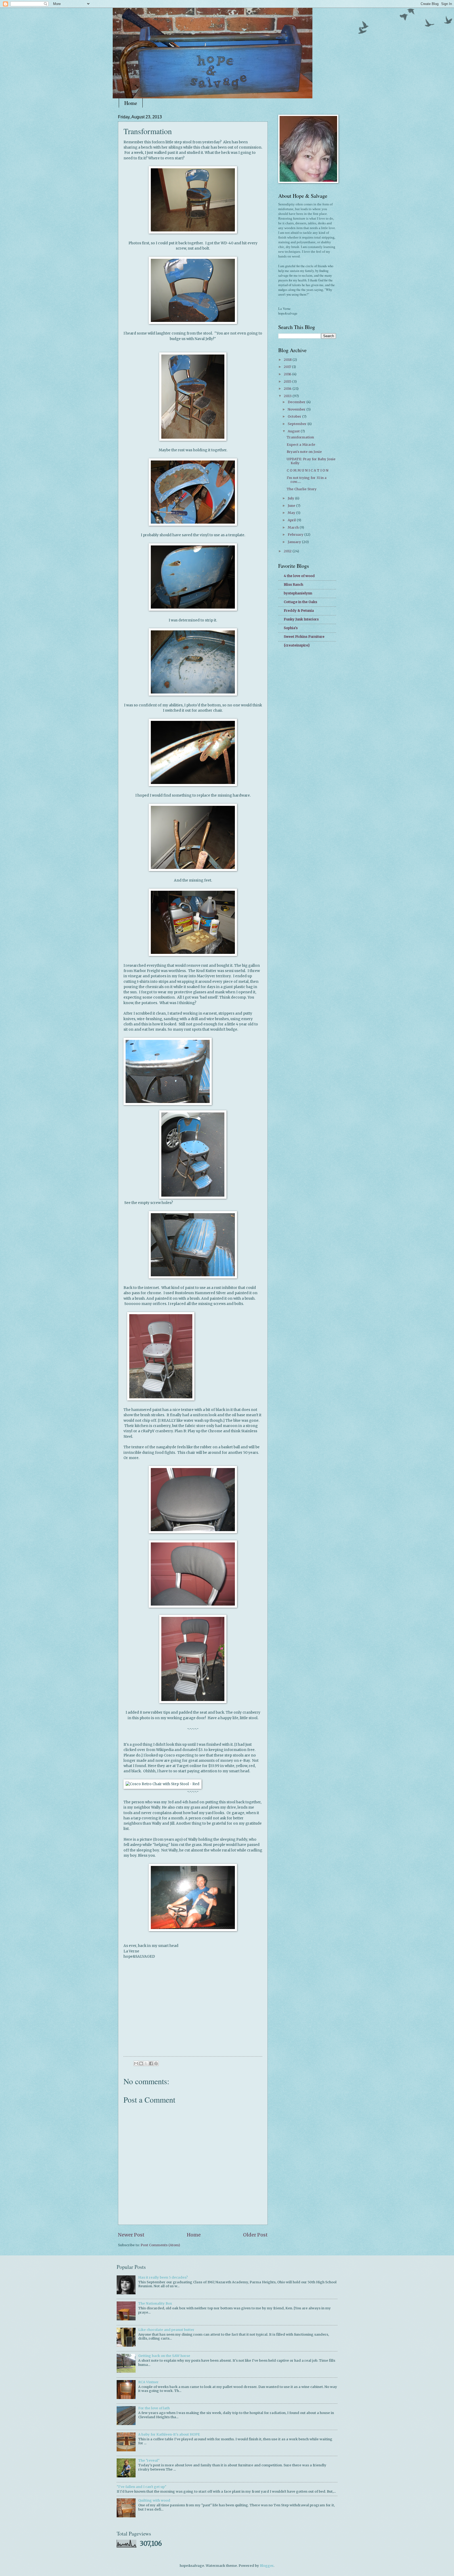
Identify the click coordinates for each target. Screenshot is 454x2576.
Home (131, 103)
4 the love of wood (299, 576)
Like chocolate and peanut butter (166, 2330)
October (295, 416)
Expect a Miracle (301, 445)
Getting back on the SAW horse (164, 2356)
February (296, 535)
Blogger (267, 2566)
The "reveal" (149, 2460)
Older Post (255, 2235)
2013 (288, 396)
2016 (288, 374)
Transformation (300, 437)
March (294, 527)
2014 (288, 389)
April (292, 520)
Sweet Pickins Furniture (304, 637)
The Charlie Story (302, 489)
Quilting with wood (154, 2500)
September (298, 424)
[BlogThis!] (141, 2063)
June (292, 506)
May (292, 513)
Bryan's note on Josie (304, 452)
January (295, 542)
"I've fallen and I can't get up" (141, 2487)
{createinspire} (297, 645)
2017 (288, 367)
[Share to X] (146, 2063)
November (297, 409)
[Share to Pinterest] (156, 2063)
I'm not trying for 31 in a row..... (307, 480)
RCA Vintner (148, 2382)
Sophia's (291, 628)
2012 (288, 551)
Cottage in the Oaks (300, 602)
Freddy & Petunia (299, 611)
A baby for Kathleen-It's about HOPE (169, 2434)
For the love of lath (154, 2408)
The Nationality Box (155, 2303)
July (291, 498)
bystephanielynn (298, 593)
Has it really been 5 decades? (163, 2277)
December (297, 402)
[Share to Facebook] (151, 2063)
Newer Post (131, 2235)
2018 (288, 360)
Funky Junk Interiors (301, 619)
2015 (288, 381)
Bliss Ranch (293, 584)
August (294, 431)
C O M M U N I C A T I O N (308, 470)
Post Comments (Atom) (160, 2245)
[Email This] (136, 2063)
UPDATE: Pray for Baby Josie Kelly (311, 461)
